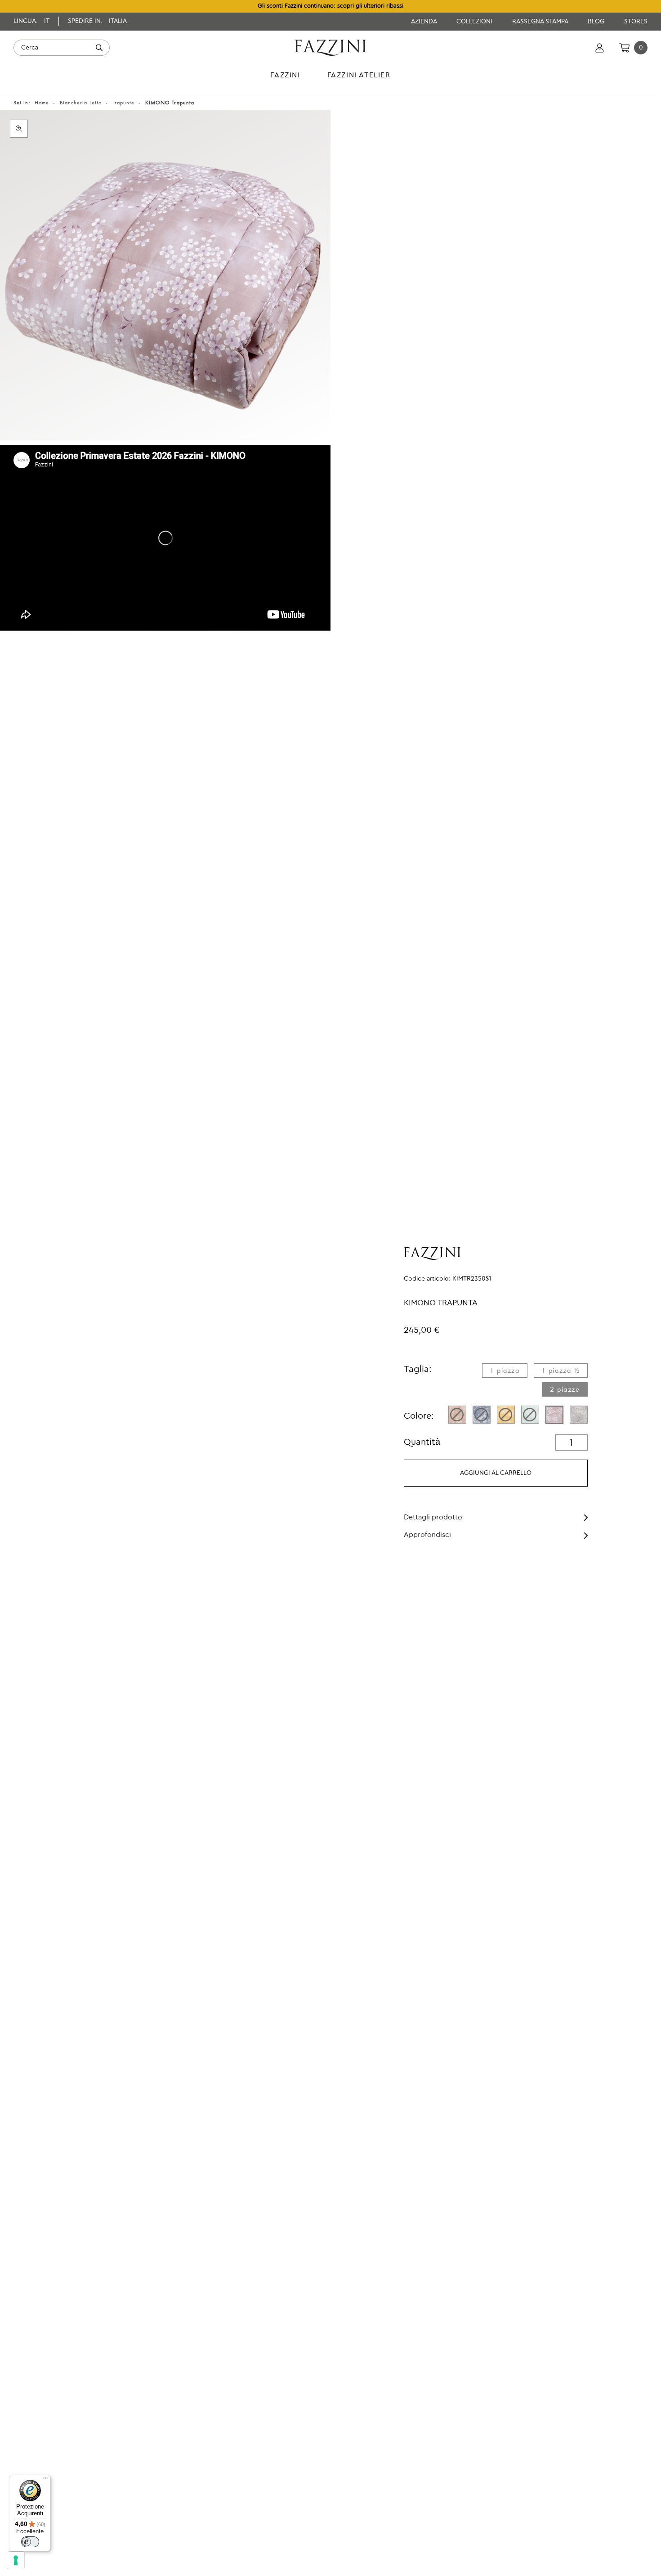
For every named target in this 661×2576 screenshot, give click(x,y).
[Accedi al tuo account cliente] (600, 48)
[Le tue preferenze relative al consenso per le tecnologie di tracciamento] (16, 2560)
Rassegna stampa (541, 22)
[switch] (30, 2542)
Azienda (425, 22)
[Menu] (45, 2480)
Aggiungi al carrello (496, 1473)
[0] (624, 48)
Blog (597, 22)
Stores (636, 22)
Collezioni (475, 22)
